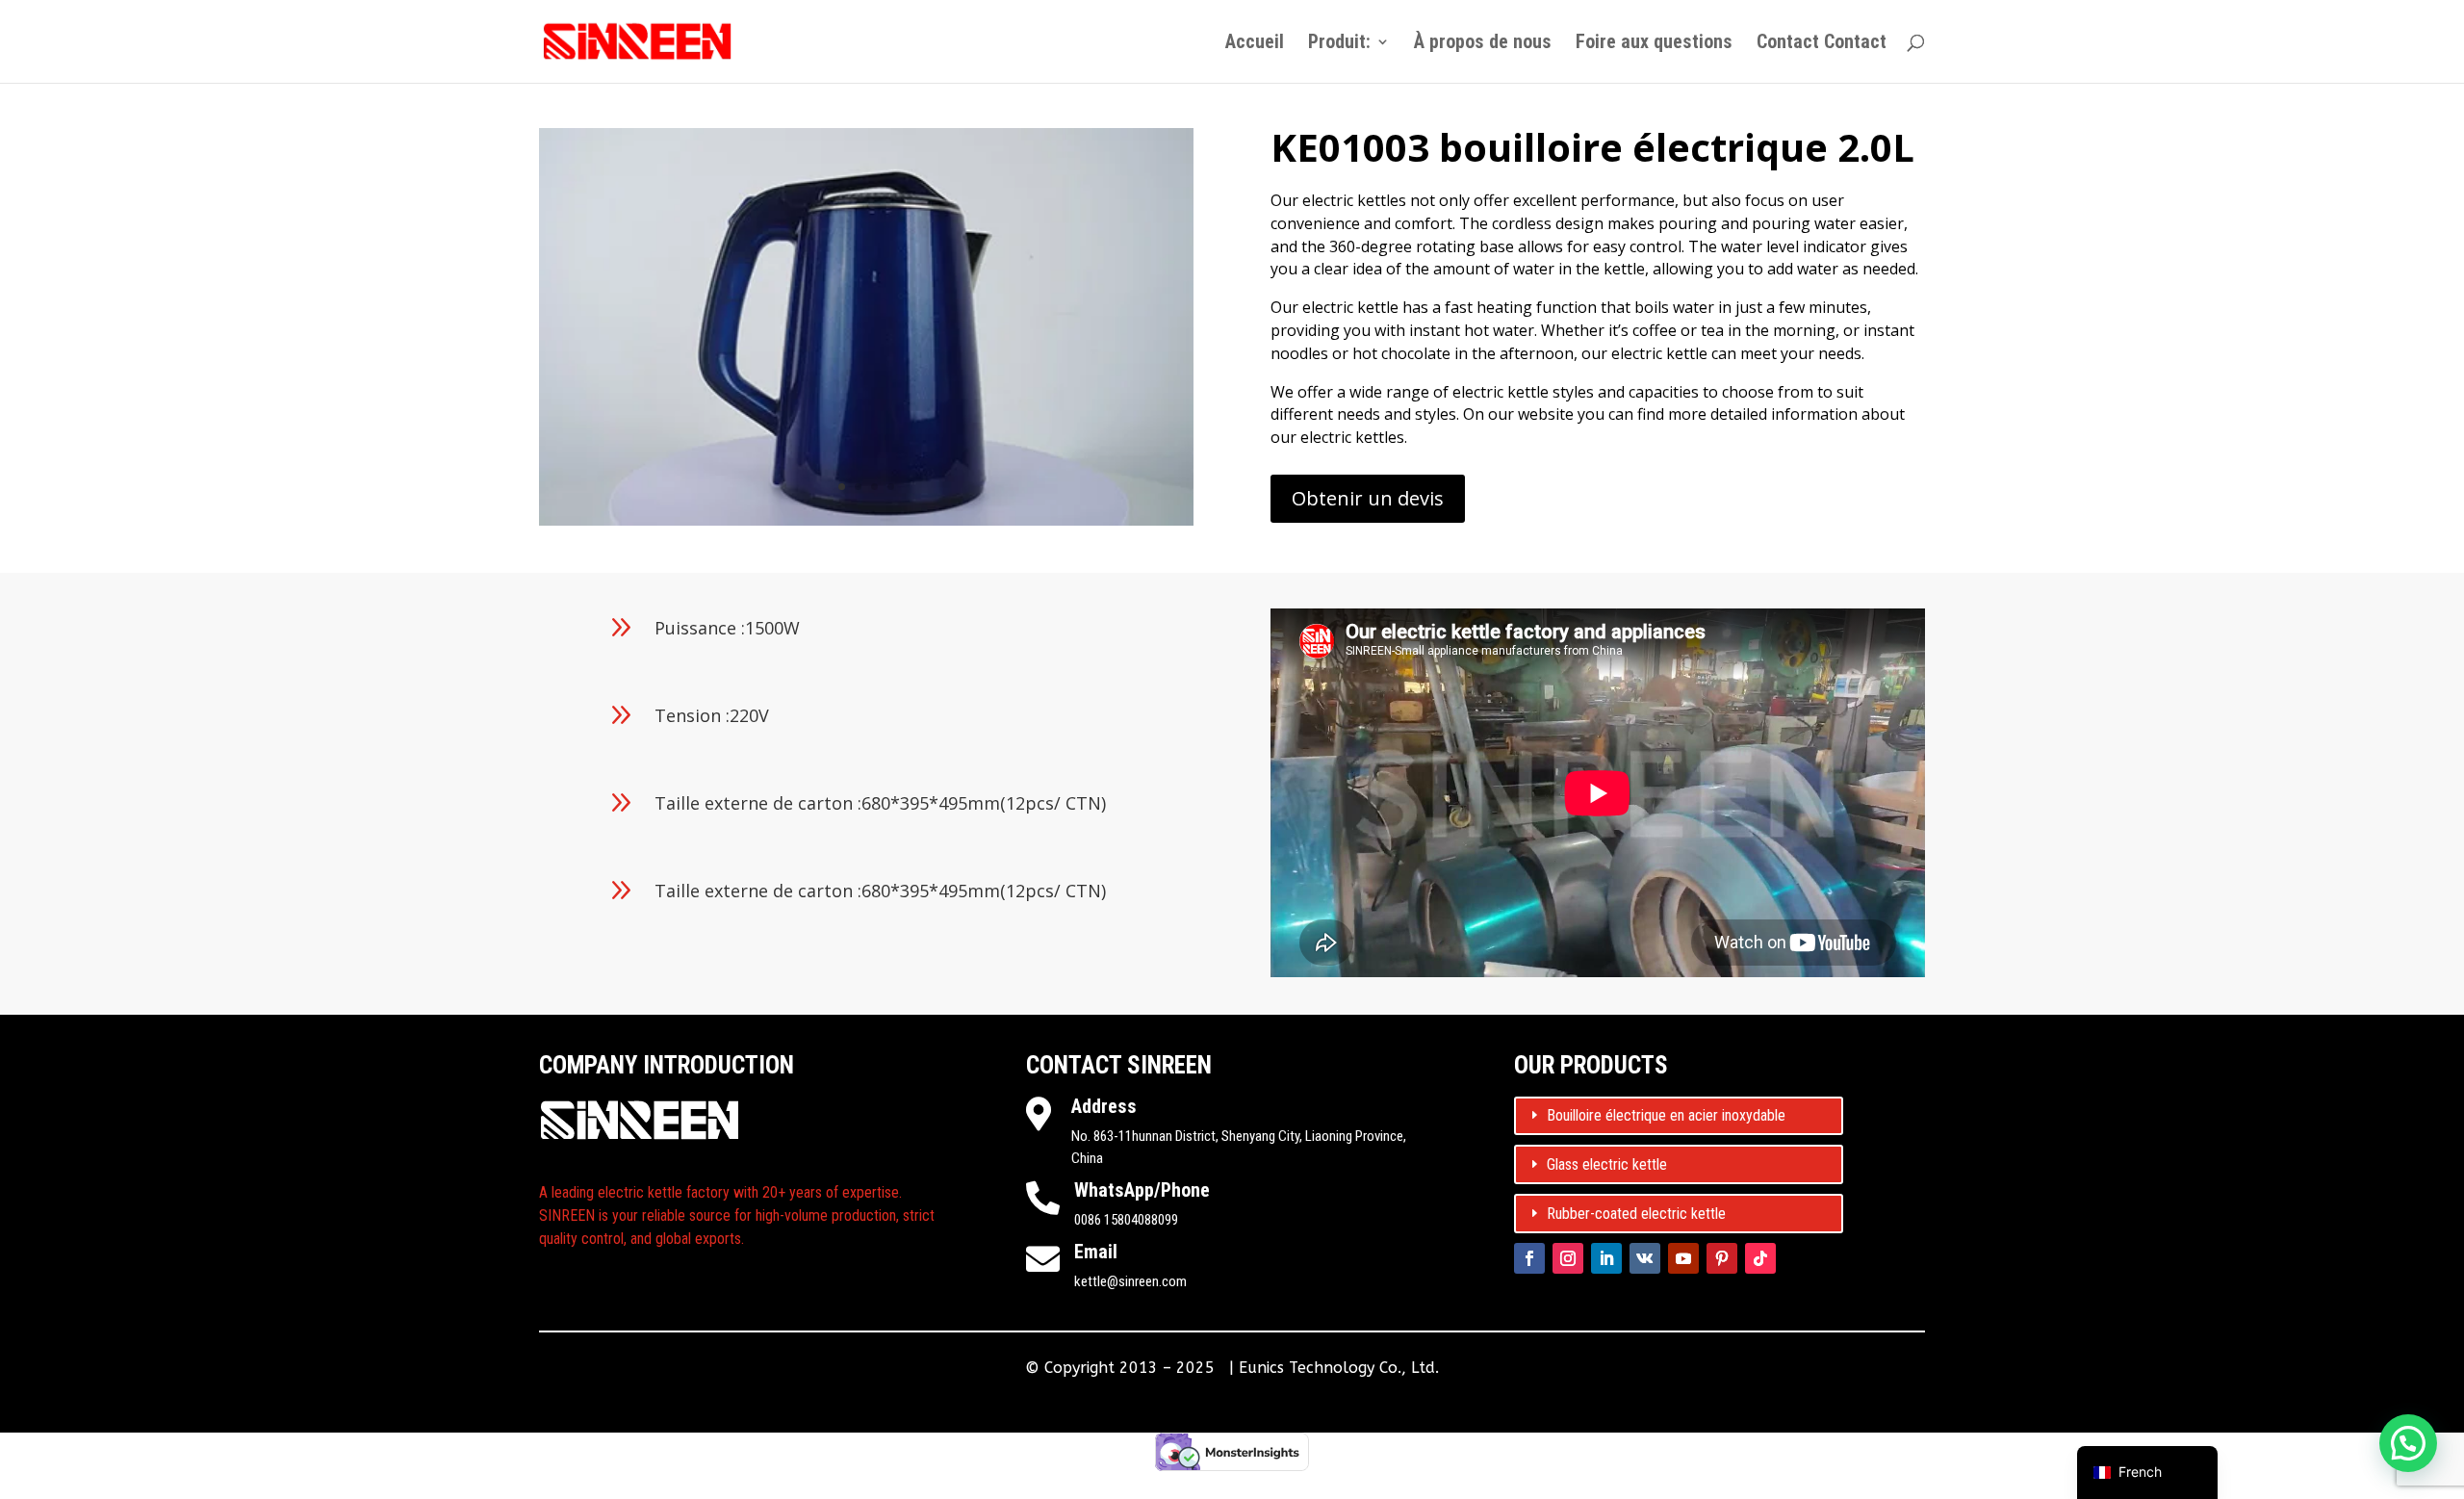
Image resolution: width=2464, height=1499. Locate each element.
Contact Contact (1822, 44)
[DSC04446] (866, 525)
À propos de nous (1483, 44)
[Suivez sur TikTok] (1760, 1258)
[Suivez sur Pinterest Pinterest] (1722, 1258)
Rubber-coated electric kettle (1636, 1214)
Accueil (1255, 44)
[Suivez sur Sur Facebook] (1529, 1258)
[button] (2408, 1443)
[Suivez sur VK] (1645, 1258)
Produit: (1339, 44)
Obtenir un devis (1368, 498)
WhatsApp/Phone (1142, 1190)
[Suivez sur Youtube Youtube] (1683, 1258)
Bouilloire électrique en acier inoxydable (1666, 1115)
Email (1096, 1252)
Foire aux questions (1654, 44)
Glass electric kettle (1607, 1164)
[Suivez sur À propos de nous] (1568, 1258)
